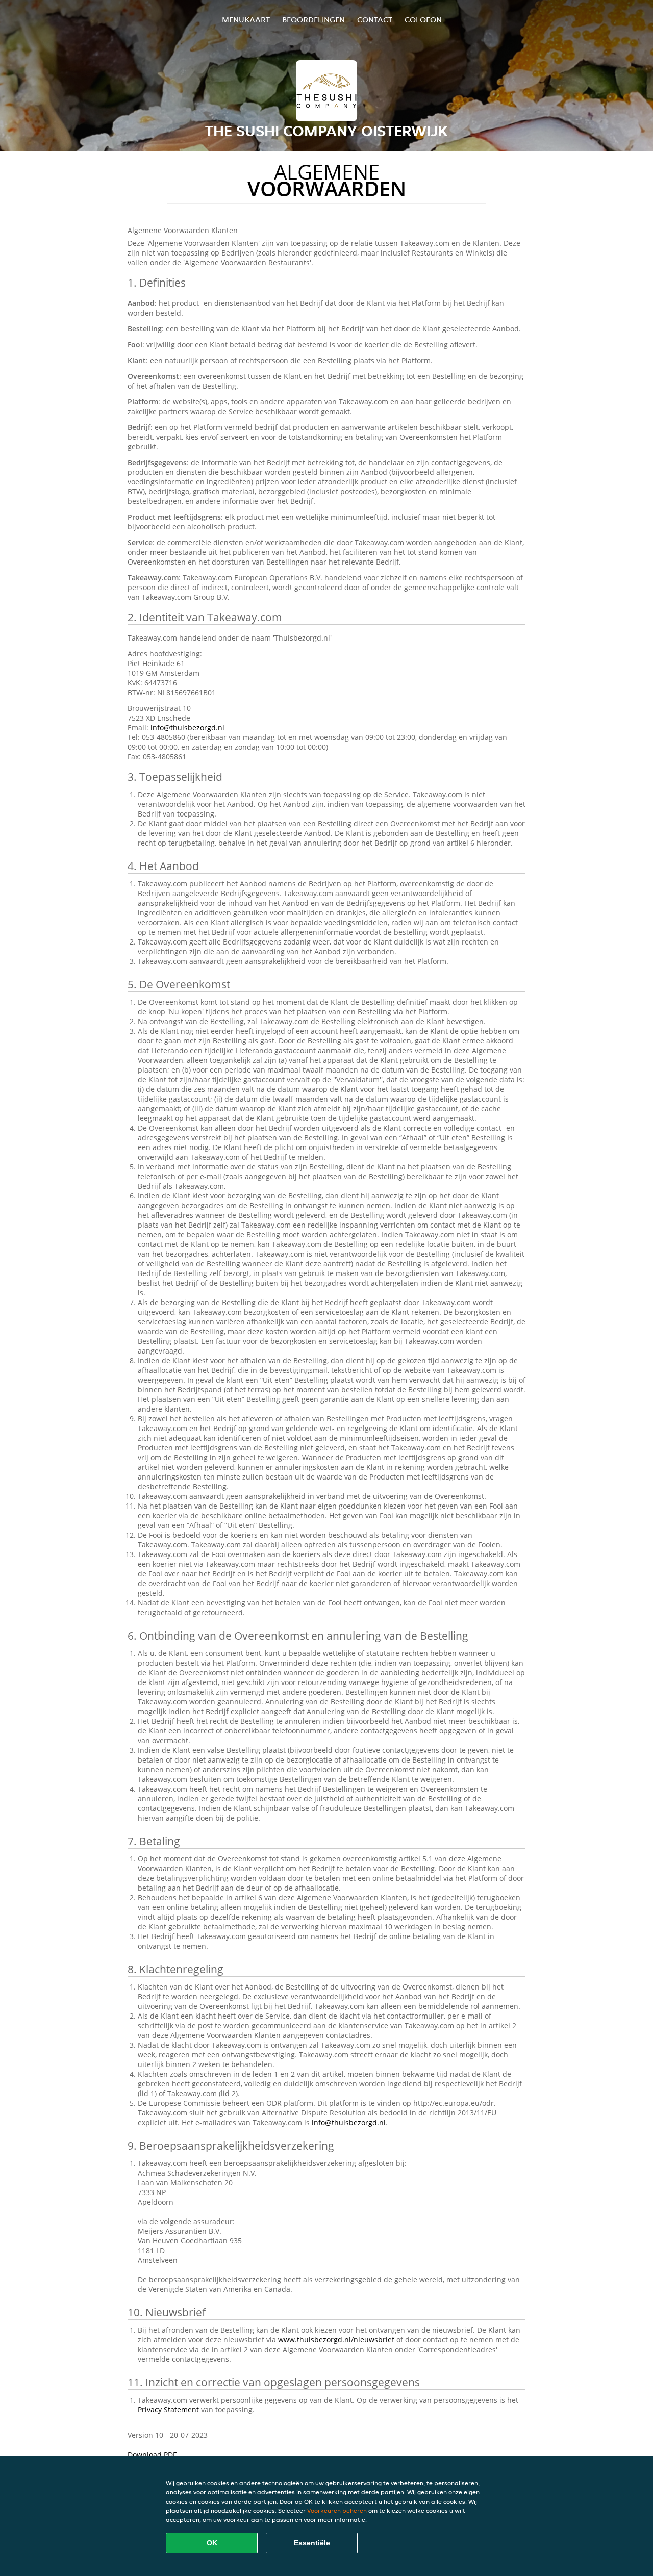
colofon (423, 20)
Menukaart (246, 20)
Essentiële (312, 2543)
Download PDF (152, 2454)
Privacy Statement (168, 2409)
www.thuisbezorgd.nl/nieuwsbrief (336, 2340)
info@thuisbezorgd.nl (187, 728)
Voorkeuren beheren (337, 2510)
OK (212, 2543)
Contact (375, 20)
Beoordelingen (313, 20)
